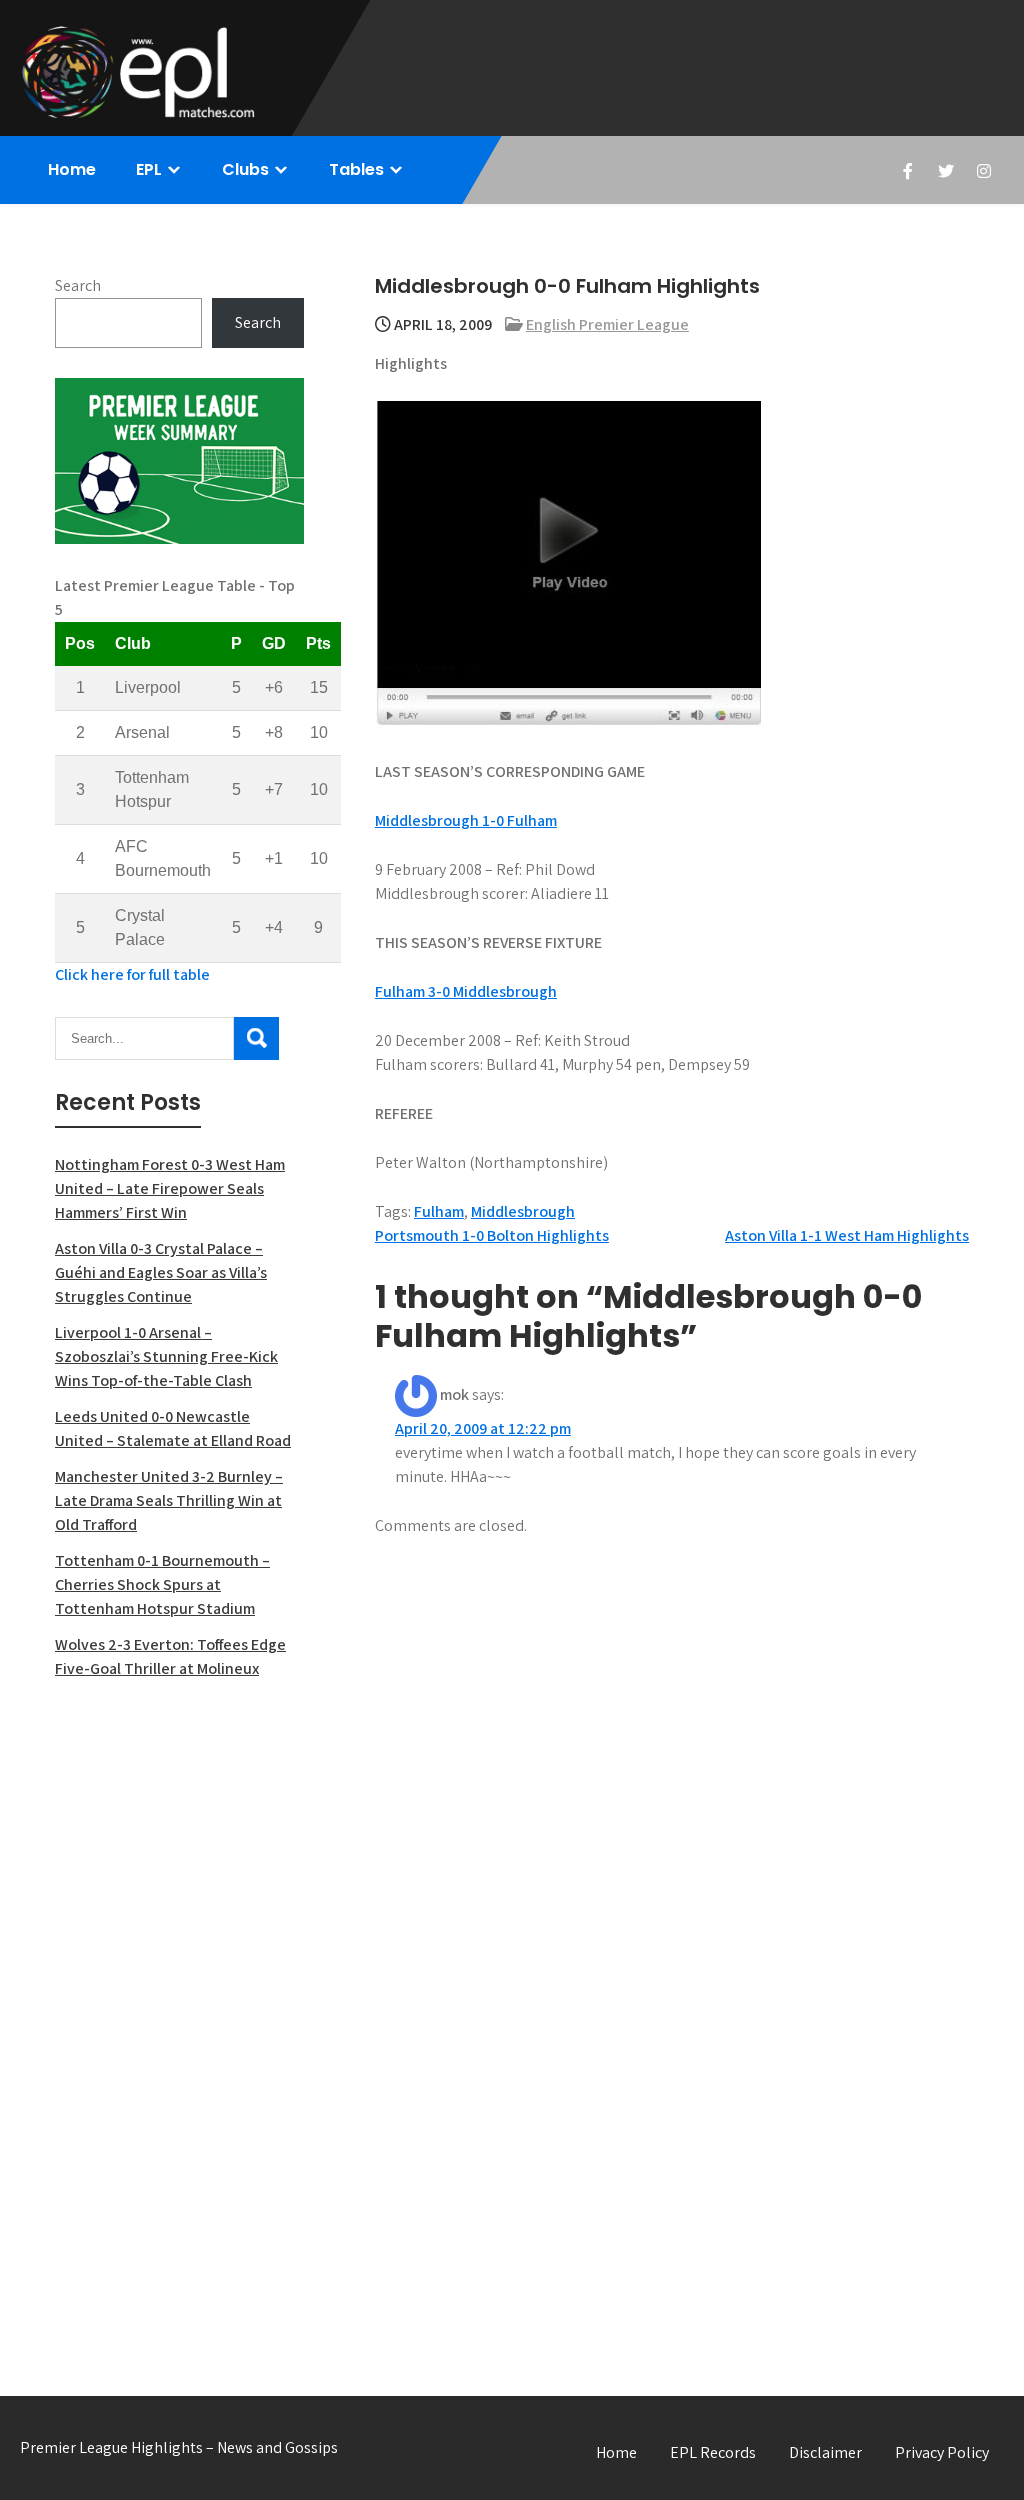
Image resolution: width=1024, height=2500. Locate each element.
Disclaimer (825, 2452)
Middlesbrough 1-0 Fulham (466, 820)
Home (72, 169)
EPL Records (713, 2452)
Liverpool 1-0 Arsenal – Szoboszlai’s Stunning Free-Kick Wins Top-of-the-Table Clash (166, 1356)
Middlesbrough (523, 1211)
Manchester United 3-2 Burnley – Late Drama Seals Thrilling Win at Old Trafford (169, 1500)
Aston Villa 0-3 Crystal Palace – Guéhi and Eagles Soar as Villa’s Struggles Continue (161, 1272)
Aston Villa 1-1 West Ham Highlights (847, 1235)
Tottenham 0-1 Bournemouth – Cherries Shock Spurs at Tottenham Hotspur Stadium (162, 1584)
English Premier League (607, 324)
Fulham (439, 1211)
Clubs (245, 169)
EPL (149, 169)
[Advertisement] (179, 2016)
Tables (356, 169)
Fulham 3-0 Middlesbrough (466, 991)
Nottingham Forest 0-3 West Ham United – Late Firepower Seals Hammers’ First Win (170, 1188)
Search (78, 285)
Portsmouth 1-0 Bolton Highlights (492, 1235)
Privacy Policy (942, 2452)
